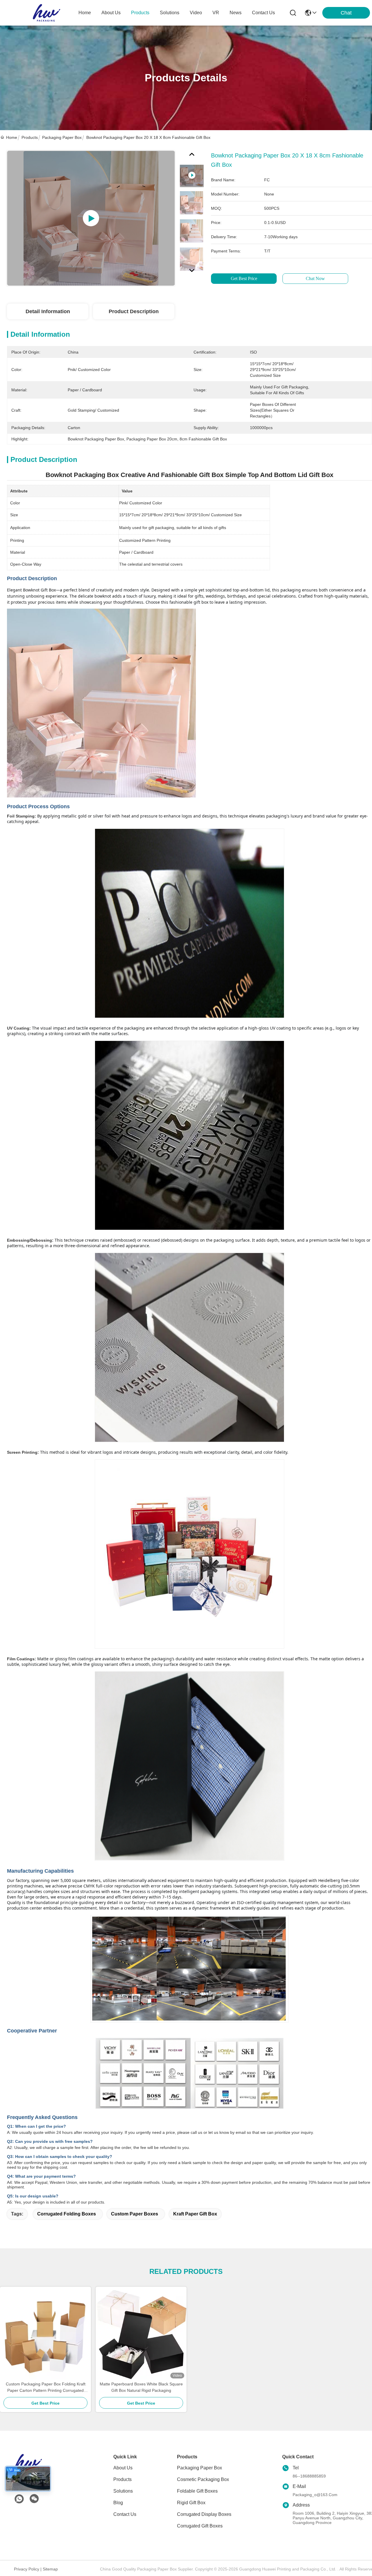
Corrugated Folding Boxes (67, 2214)
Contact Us (125, 2514)
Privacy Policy (27, 2569)
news (236, 13)
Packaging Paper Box (62, 137)
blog (118, 2503)
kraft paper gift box (195, 2214)
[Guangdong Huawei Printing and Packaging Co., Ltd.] (46, 13)
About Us (123, 2468)
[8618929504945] (19, 2499)
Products (30, 137)
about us (111, 13)
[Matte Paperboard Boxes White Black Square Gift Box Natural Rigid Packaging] (141, 2334)
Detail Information (48, 311)
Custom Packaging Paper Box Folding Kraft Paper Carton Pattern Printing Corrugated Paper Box (46, 2388)
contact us (263, 13)
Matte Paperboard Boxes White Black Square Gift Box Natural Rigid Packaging (141, 2387)
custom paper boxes (135, 2214)
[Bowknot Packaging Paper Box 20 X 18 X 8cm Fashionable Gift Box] (91, 218)
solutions (170, 13)
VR (216, 13)
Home (85, 13)
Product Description (134, 311)
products (140, 13)
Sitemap (50, 2569)
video (196, 13)
